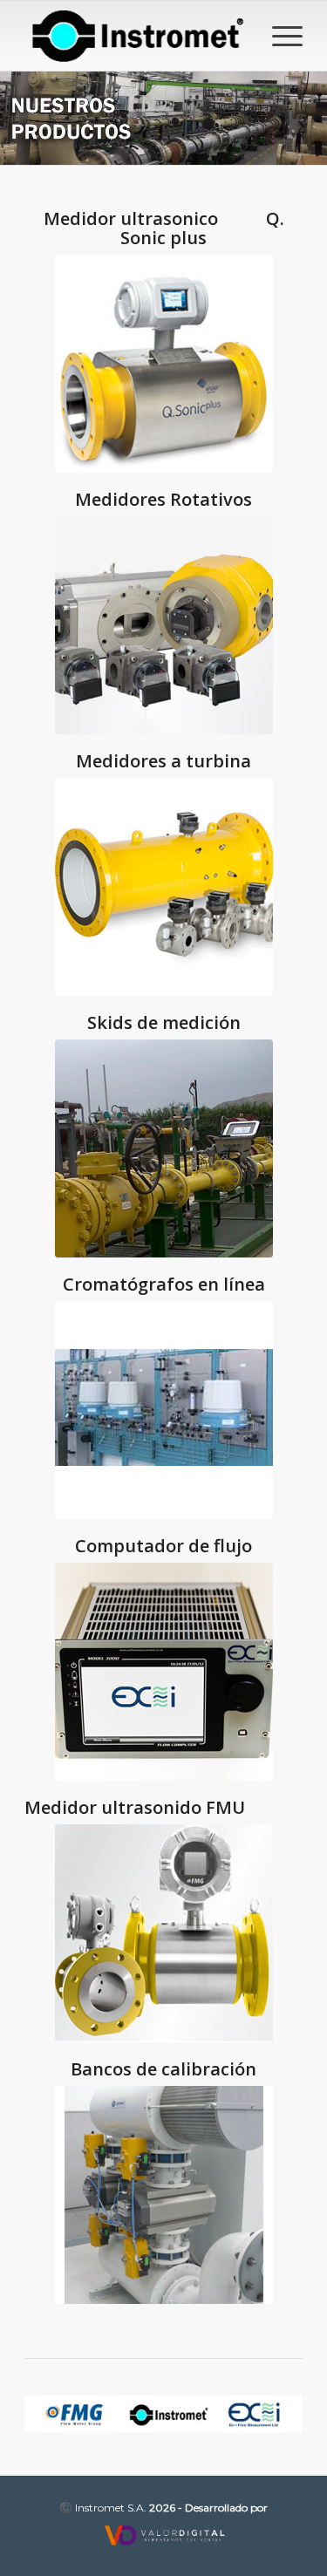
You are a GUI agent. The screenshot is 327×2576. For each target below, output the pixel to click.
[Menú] (279, 36)
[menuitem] (279, 36)
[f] (164, 1410)
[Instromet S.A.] (136, 36)
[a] (164, 887)
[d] (164, 1933)
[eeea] (164, 1148)
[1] (164, 2195)
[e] (164, 1672)
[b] (164, 625)
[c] (164, 364)
